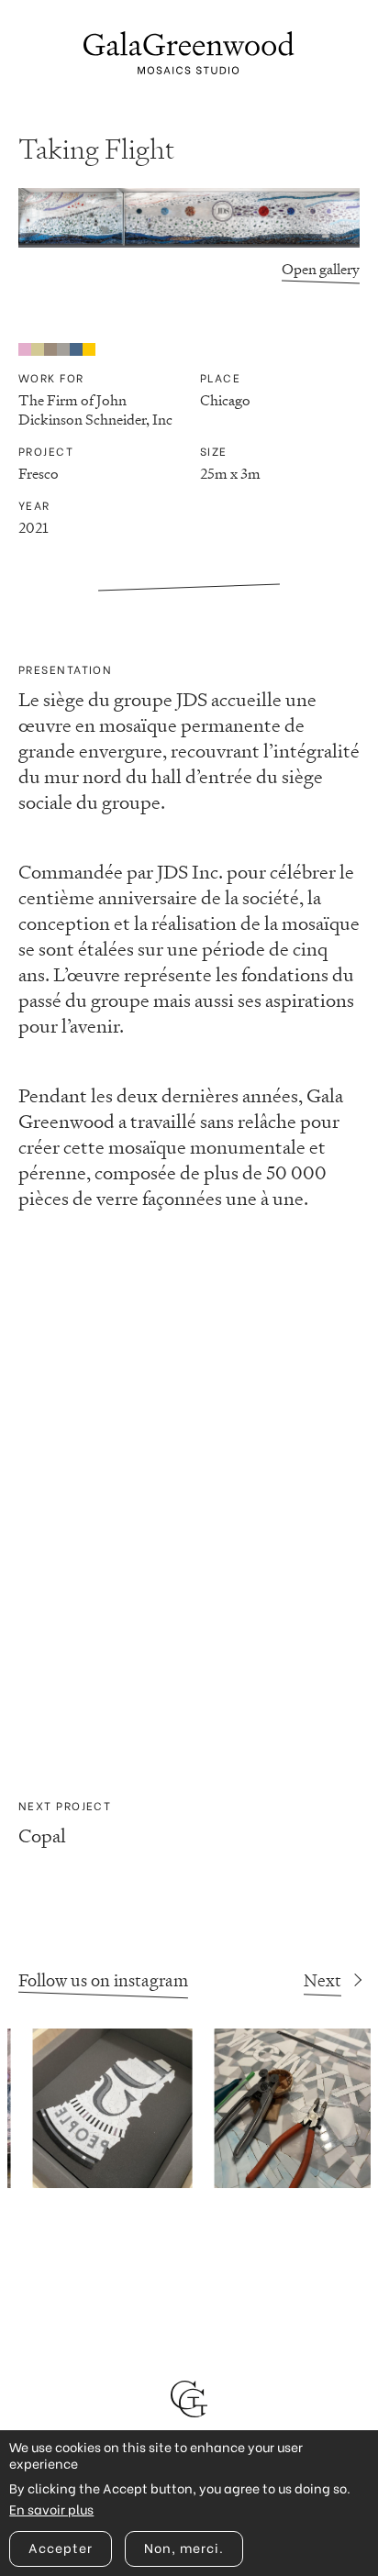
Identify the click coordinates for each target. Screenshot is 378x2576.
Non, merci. (184, 2547)
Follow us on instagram (103, 1980)
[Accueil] (189, 53)
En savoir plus (51, 2509)
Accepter (61, 2547)
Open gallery (321, 269)
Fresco (39, 474)
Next (322, 1980)
